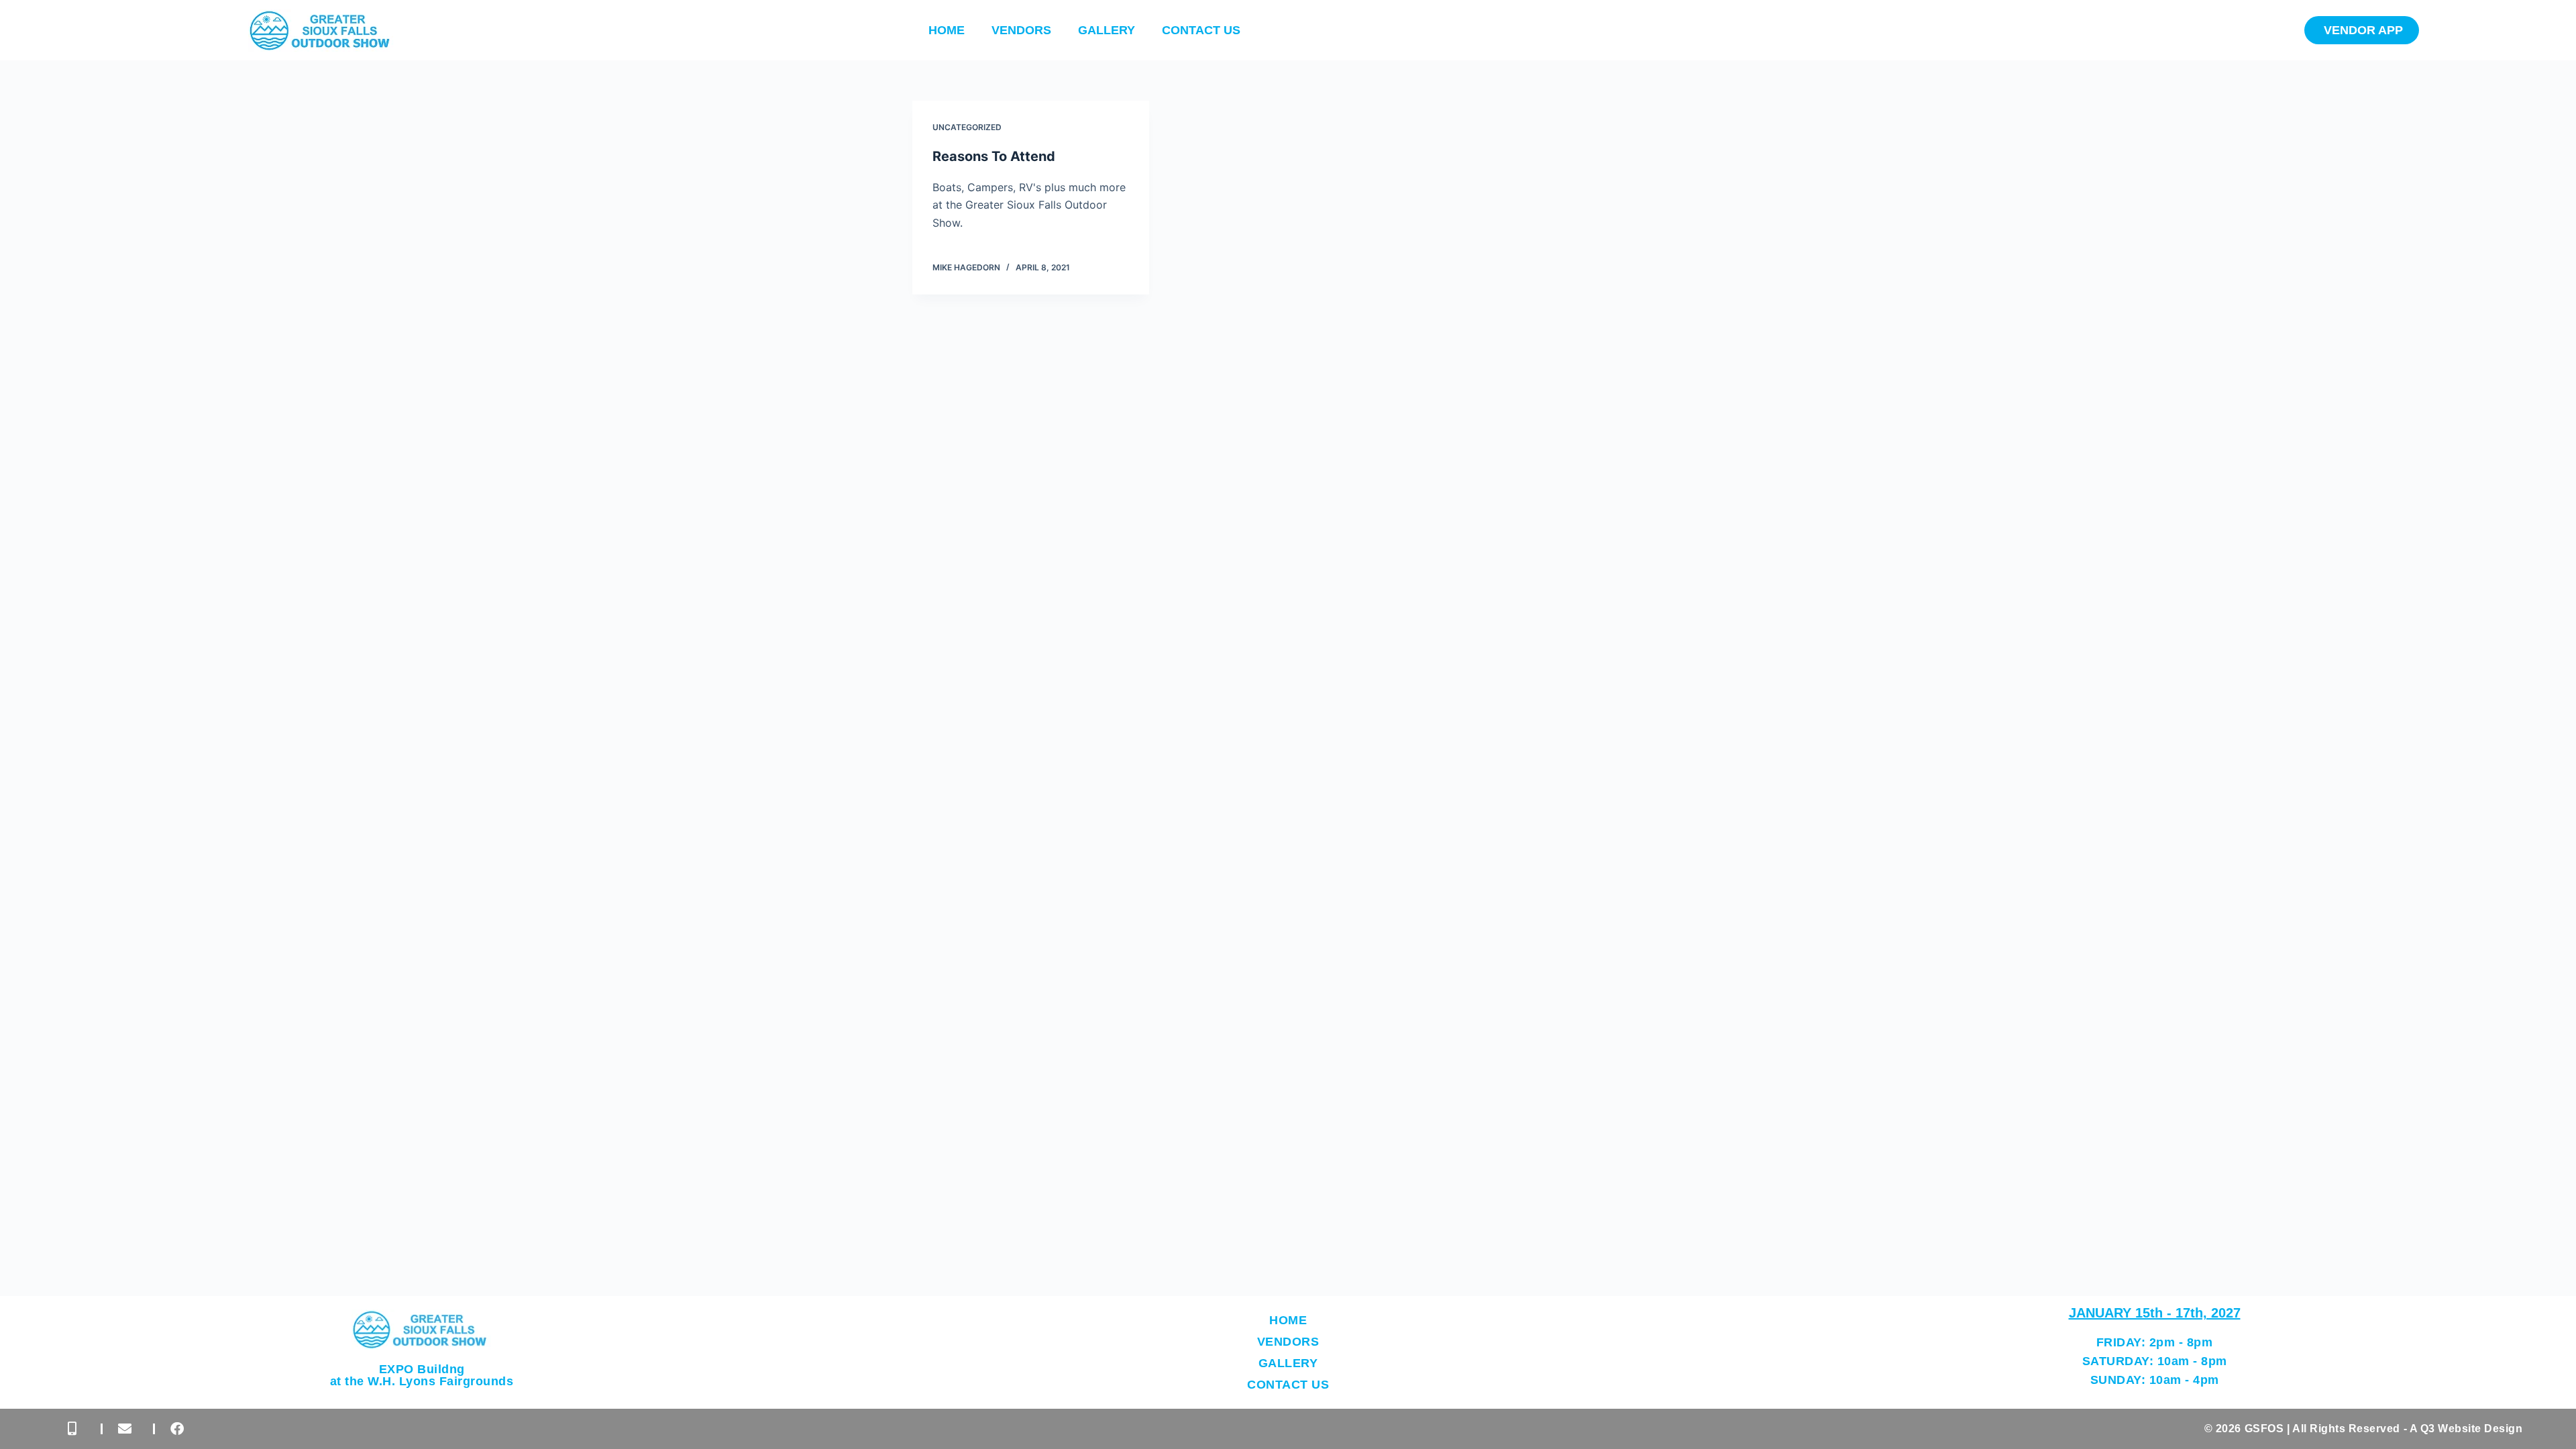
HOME (947, 30)
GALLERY (1107, 30)
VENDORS (1021, 30)
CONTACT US (1201, 30)
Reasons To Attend (994, 156)
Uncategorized (967, 127)
